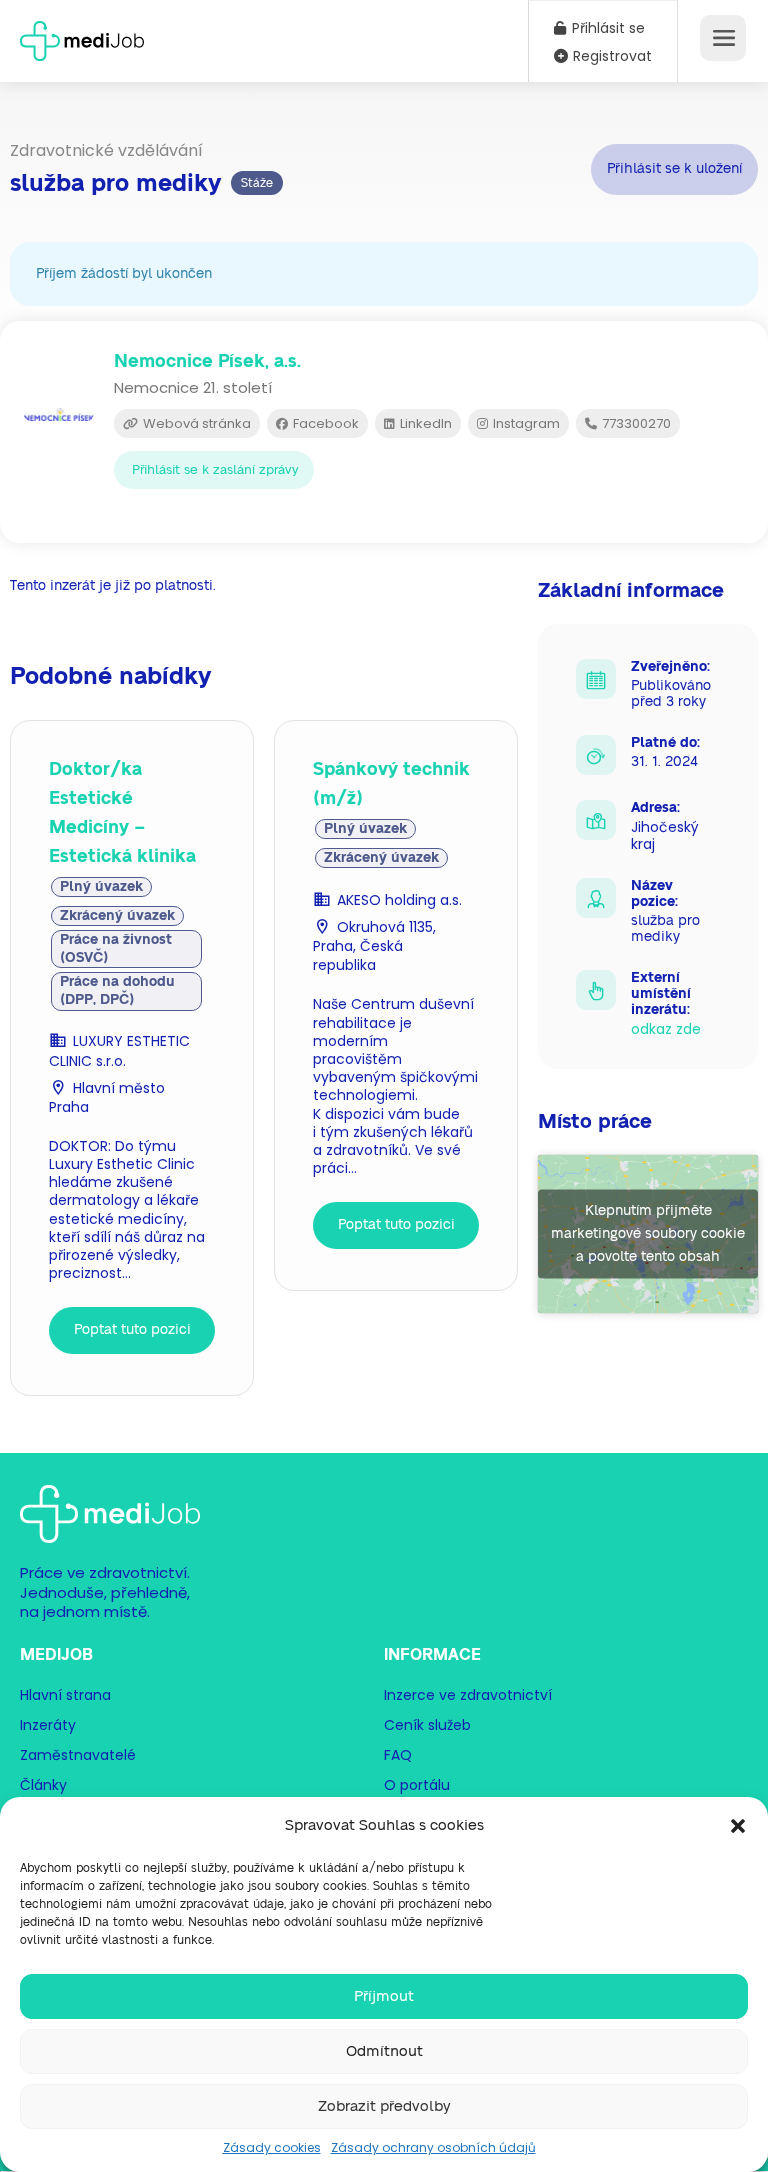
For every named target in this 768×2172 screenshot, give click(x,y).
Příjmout (384, 1996)
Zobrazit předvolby (384, 2106)
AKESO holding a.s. (399, 900)
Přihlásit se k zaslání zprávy (215, 470)
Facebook (324, 423)
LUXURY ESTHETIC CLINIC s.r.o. (119, 1050)
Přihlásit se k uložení (674, 169)
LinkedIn (424, 423)
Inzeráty (48, 1725)
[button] (738, 1826)
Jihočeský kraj (665, 835)
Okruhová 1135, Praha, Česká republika (374, 946)
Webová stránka (195, 423)
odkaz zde (666, 1029)
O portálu (417, 1785)
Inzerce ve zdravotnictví (468, 1695)
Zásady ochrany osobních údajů (433, 2147)
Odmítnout (384, 2051)
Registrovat (610, 56)
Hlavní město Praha (107, 1097)
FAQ (398, 1755)
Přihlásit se (606, 28)
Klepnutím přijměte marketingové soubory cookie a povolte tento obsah (648, 1234)
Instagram (525, 423)
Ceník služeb (427, 1725)
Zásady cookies (272, 2147)
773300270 (635, 423)
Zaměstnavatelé (78, 1755)
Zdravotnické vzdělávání (106, 150)
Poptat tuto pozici (132, 1330)
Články (43, 1785)
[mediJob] (82, 34)
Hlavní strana (65, 1695)
